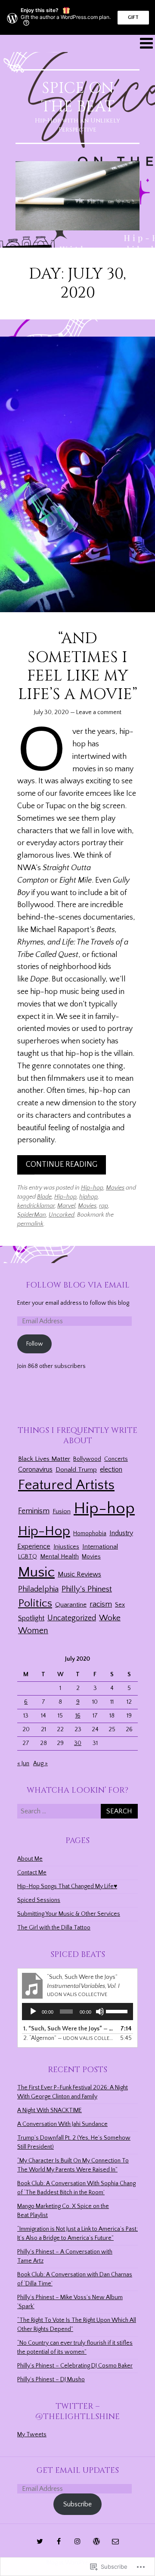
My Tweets (32, 2435)
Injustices (66, 1547)
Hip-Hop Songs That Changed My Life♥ (67, 1886)
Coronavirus (35, 1469)
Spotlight (31, 1618)
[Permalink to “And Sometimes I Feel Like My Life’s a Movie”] (77, 475)
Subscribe (77, 2504)
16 (78, 1716)
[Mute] (100, 2012)
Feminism (34, 1511)
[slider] (117, 2011)
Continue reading (62, 1165)
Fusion (62, 1512)
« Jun (23, 1763)
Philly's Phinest (87, 1589)
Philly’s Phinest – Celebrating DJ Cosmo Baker (75, 2366)
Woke (110, 1618)
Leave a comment (99, 712)
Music (36, 1572)
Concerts (116, 1459)
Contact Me (32, 1873)
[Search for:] (77, 1812)
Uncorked (62, 1215)
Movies (115, 1188)
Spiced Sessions (39, 1900)
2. (69, 2038)
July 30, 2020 (51, 712)
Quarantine (71, 1605)
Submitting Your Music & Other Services (69, 1914)
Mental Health (59, 1557)
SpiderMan (32, 1215)
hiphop (88, 1197)
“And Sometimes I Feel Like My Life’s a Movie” (78, 666)
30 (78, 1743)
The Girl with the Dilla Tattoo (54, 1928)
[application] (77, 2012)
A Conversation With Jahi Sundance (62, 2124)
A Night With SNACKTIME (50, 2110)
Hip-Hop (44, 1531)
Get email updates (78, 2470)
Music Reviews (79, 1575)
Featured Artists (66, 1485)
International (100, 1547)
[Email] (115, 2541)
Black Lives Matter (44, 1459)
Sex (120, 1605)
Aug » (40, 1763)
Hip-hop (92, 1188)
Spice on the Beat (78, 97)
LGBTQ (28, 1557)
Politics (35, 1603)
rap (104, 1206)
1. (69, 2029)
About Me (30, 1859)
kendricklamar (36, 1206)
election (111, 1470)
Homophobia (90, 1533)
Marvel (66, 1206)
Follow (35, 1344)
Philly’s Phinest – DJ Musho (51, 2380)
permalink (30, 1224)
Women (33, 1631)
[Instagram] (77, 2541)
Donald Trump (76, 1470)
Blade (44, 1197)
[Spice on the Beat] (77, 196)
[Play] (33, 2012)
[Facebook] (59, 2541)
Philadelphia (38, 1589)
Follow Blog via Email (78, 1285)
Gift (133, 17)
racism (101, 1604)
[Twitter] (40, 2541)
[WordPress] (96, 2541)
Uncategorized (72, 1618)
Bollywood (87, 1459)
